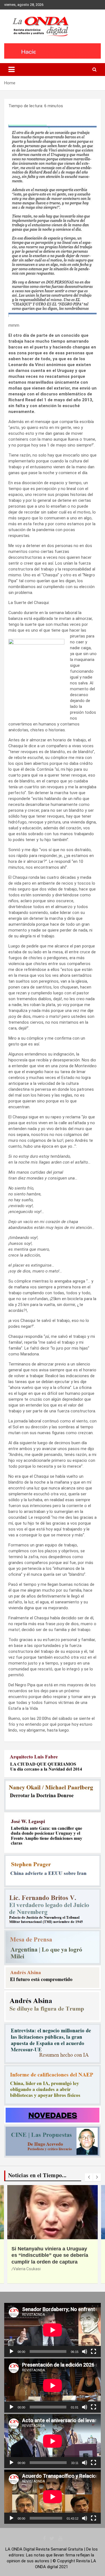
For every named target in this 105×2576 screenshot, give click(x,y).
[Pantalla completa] (94, 2351)
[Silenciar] (85, 2351)
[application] (53, 2330)
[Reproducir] (11, 2351)
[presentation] (89, 2177)
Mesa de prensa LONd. (33, 2276)
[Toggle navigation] (11, 70)
